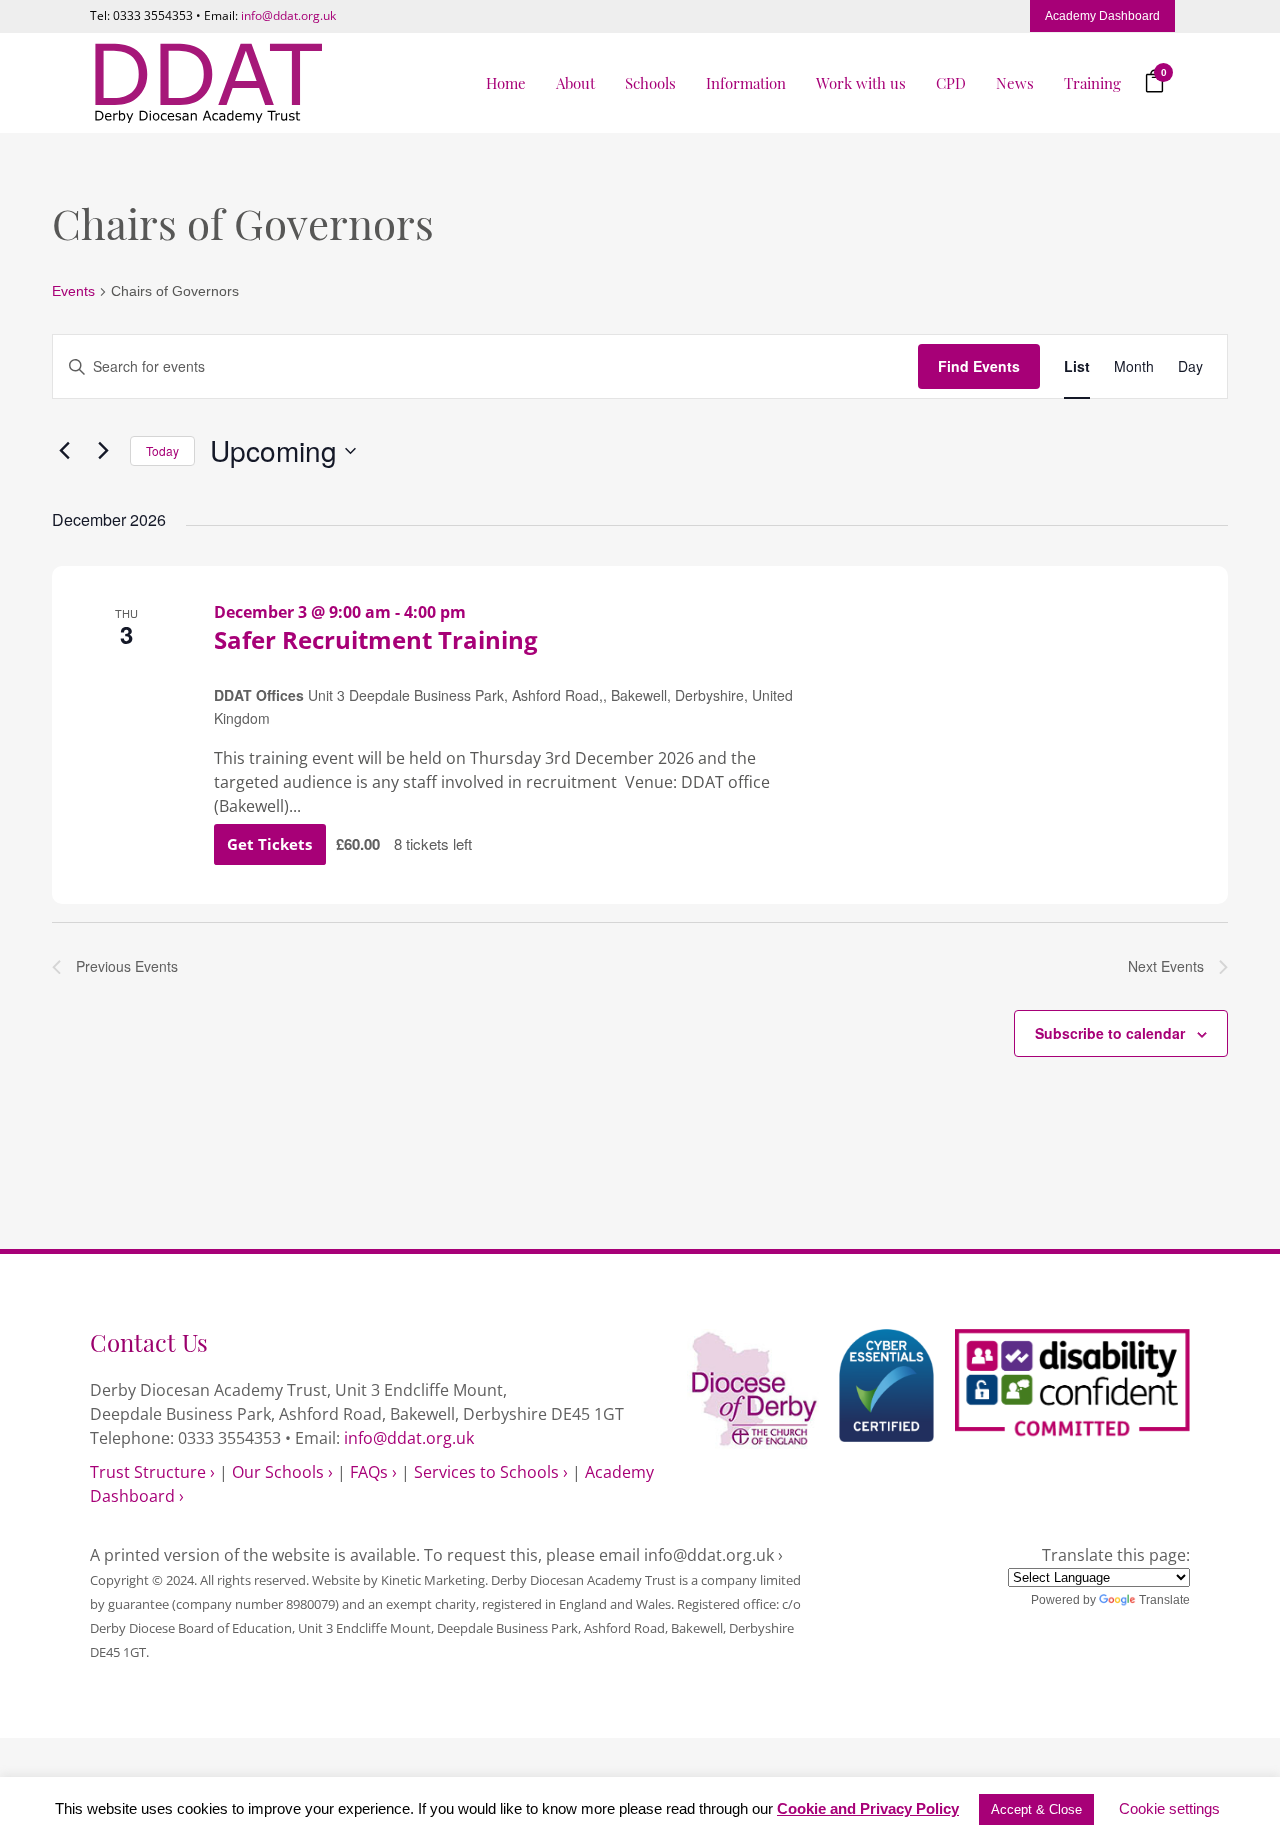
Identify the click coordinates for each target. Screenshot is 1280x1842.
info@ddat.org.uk (288, 15)
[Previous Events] (64, 451)
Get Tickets (271, 844)
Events (73, 291)
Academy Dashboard (1102, 16)
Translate (1164, 1600)
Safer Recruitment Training (376, 639)
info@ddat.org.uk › (713, 1555)
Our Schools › (282, 1472)
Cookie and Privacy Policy (868, 1808)
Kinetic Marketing (433, 1580)
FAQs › (373, 1472)
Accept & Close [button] (1036, 1809)
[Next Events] (103, 451)
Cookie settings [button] (1169, 1808)
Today (162, 450)
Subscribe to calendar (1110, 1033)
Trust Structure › (152, 1472)
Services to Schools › (491, 1472)
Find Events (979, 366)
